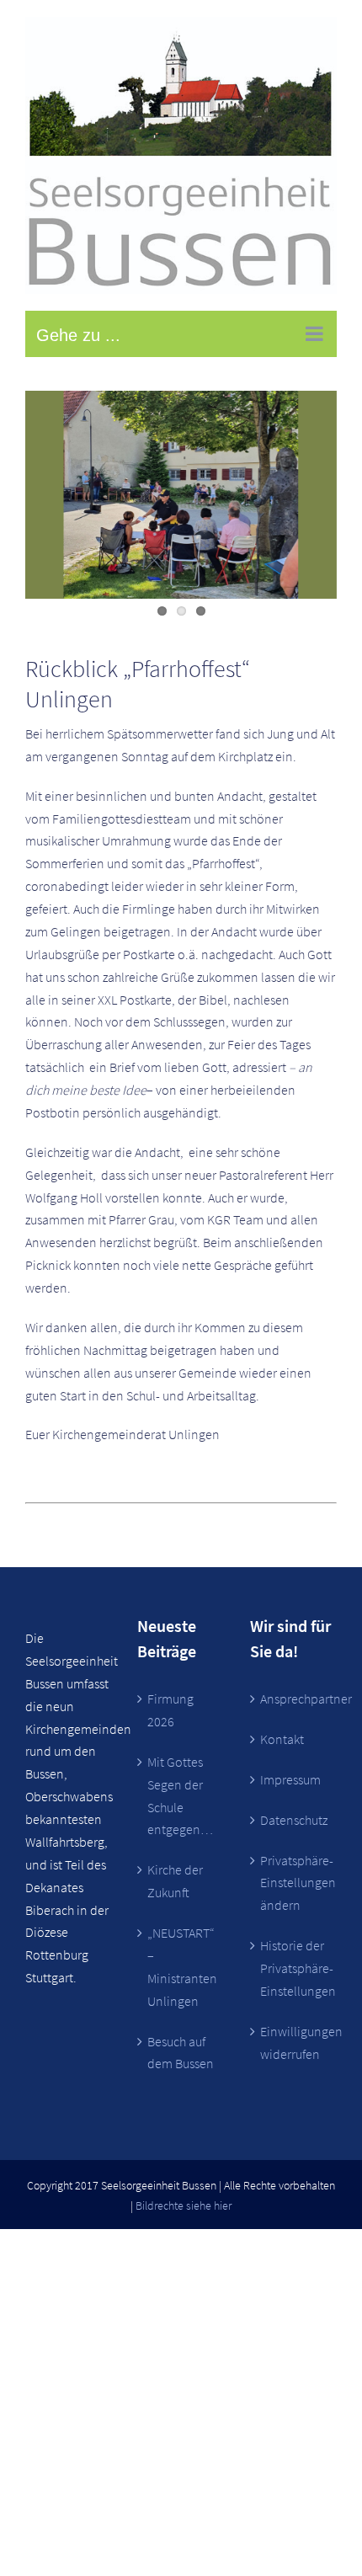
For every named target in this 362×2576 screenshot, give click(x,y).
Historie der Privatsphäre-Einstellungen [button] (294, 1968)
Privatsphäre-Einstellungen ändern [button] (294, 1883)
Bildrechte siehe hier (184, 2205)
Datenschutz (294, 1820)
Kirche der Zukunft (175, 1881)
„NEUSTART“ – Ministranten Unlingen (181, 1967)
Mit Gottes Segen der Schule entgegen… (180, 1796)
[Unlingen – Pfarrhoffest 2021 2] (181, 495)
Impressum (290, 1779)
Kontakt (282, 1739)
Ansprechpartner (294, 1699)
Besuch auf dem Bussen (181, 2053)
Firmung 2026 (170, 1710)
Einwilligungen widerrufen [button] (294, 2043)
